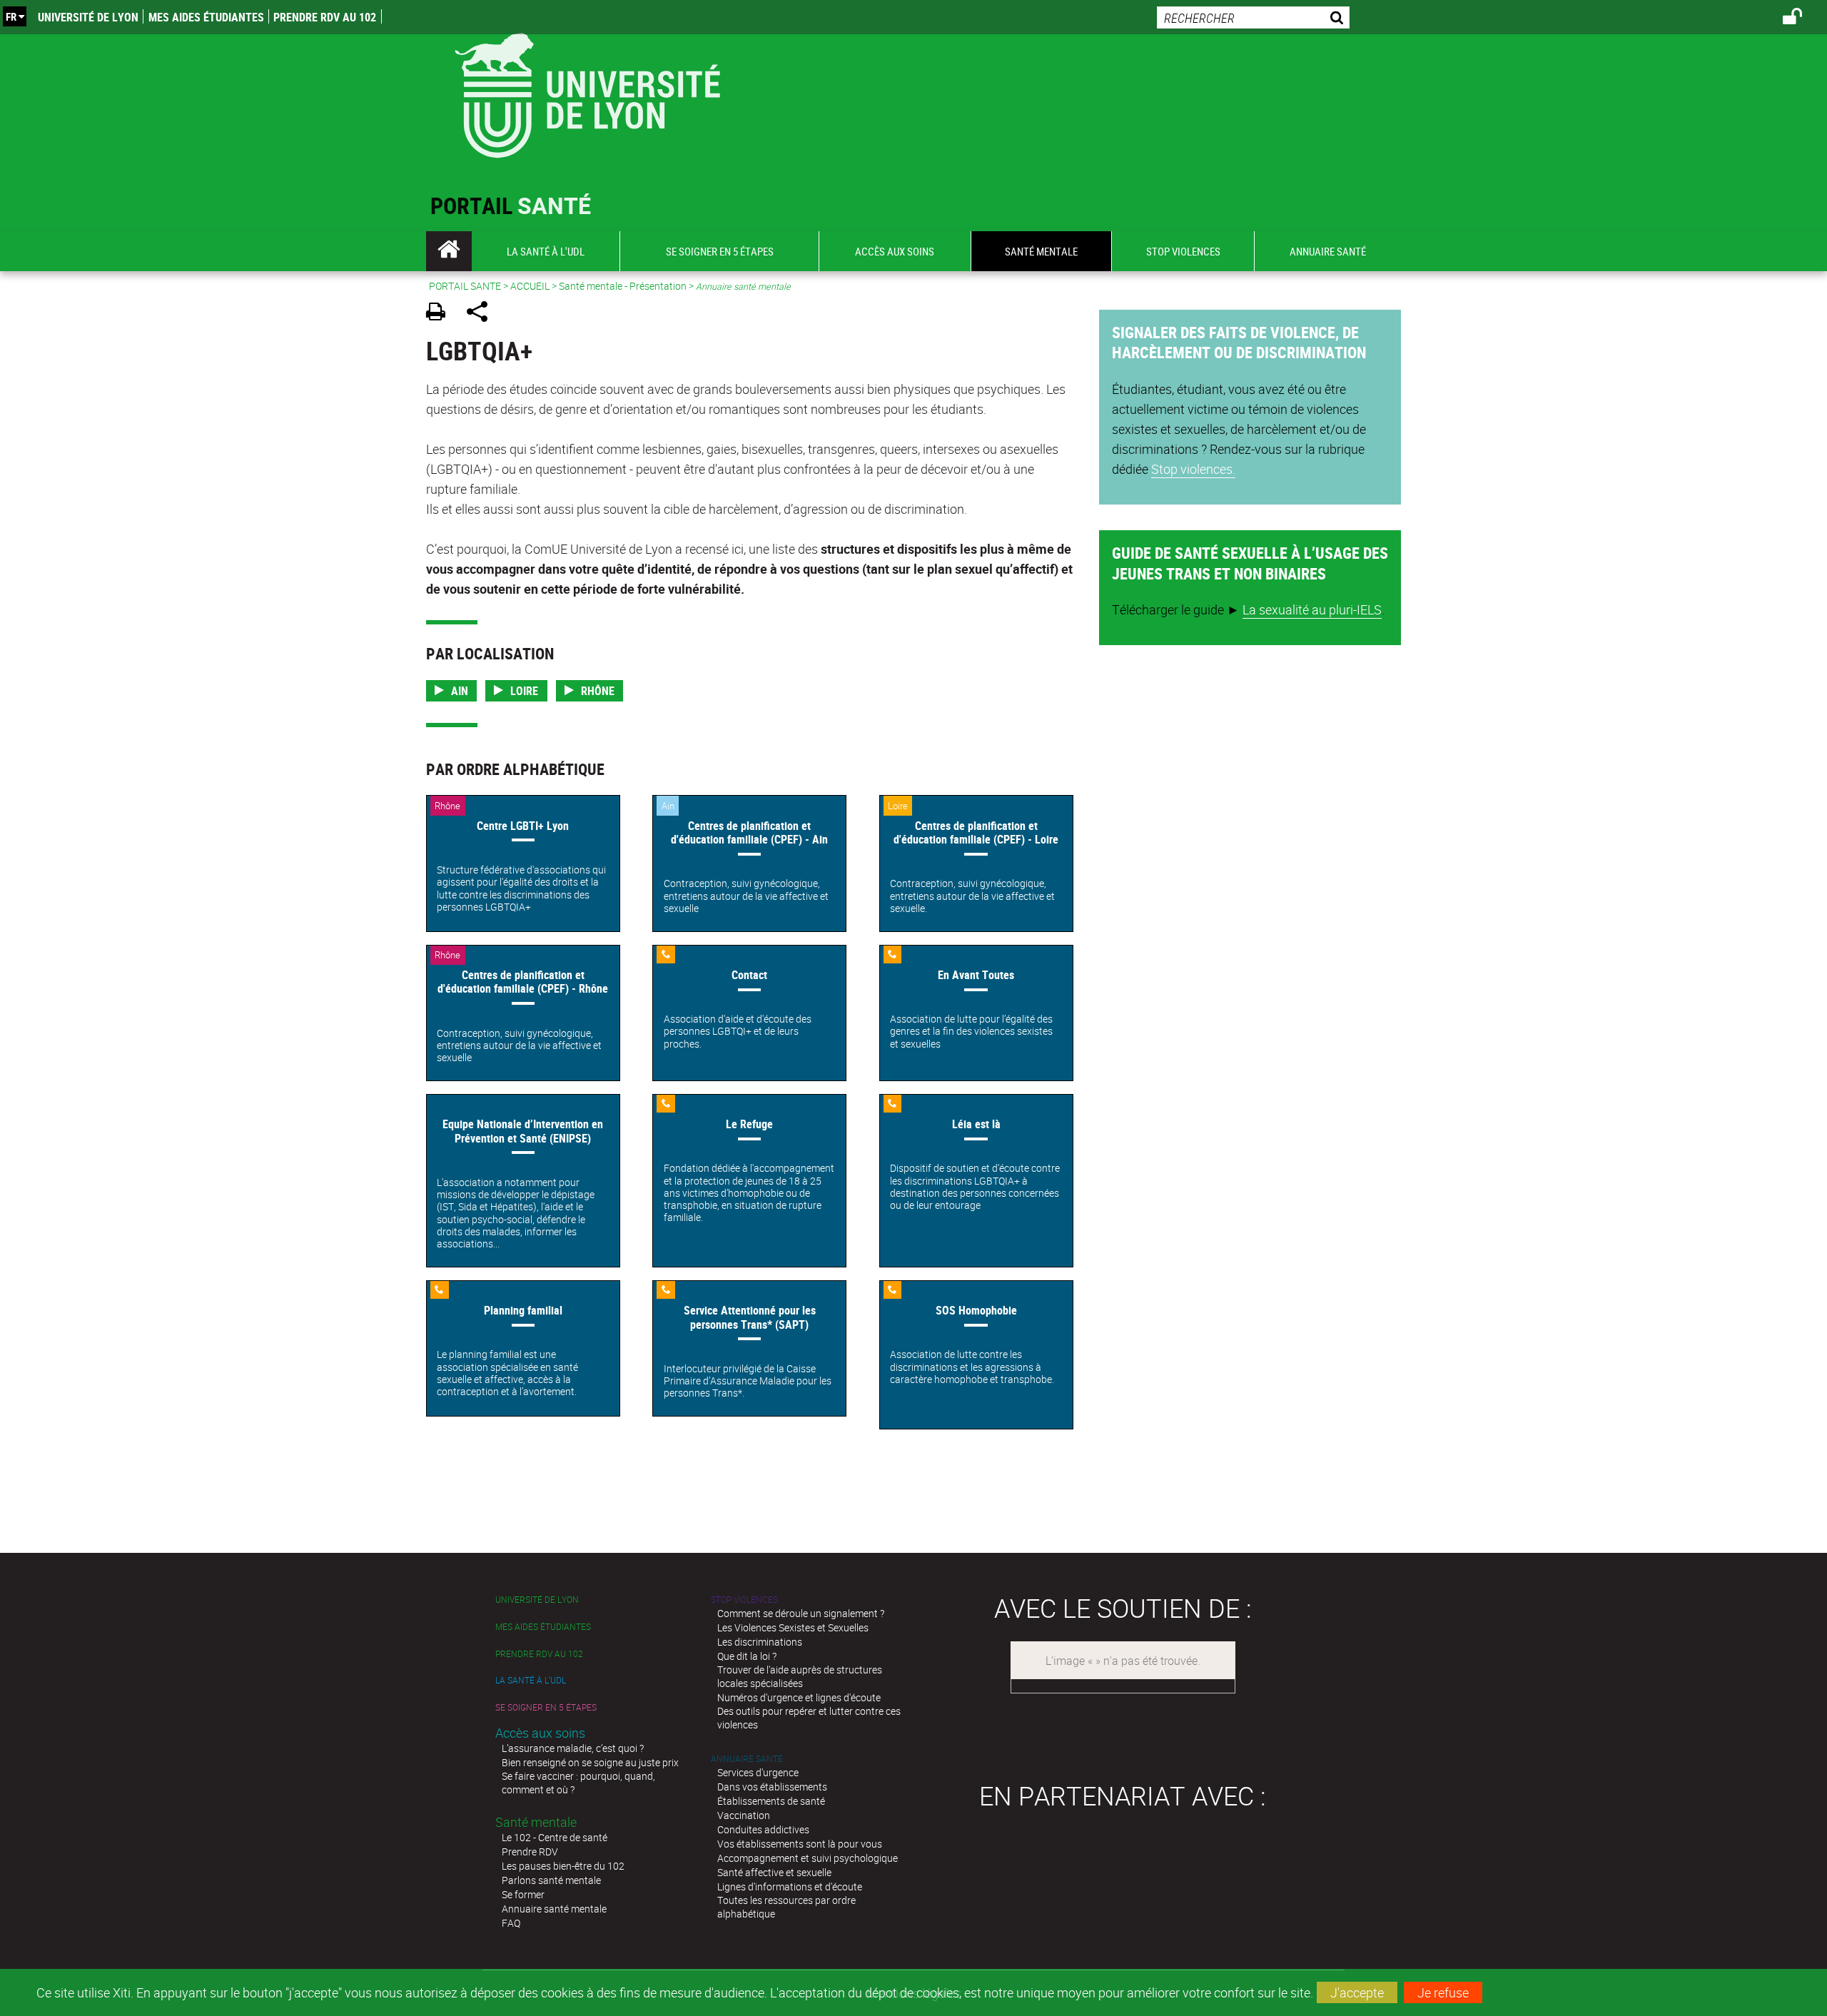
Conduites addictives (763, 1829)
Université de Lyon (88, 17)
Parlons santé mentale (551, 1880)
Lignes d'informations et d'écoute (790, 1886)
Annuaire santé (747, 1759)
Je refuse (1443, 1992)
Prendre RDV (530, 1852)
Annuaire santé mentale (554, 1909)
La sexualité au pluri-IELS (1312, 609)
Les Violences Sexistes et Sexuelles (793, 1627)
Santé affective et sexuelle (774, 1872)
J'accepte (1357, 1992)
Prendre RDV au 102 (325, 17)
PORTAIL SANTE (465, 286)
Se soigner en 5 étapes (546, 1707)
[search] (1253, 17)
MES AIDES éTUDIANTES (206, 17)
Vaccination (744, 1815)
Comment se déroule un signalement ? (801, 1613)
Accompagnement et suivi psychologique (808, 1858)
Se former (523, 1894)
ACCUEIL (530, 286)
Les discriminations (760, 1642)
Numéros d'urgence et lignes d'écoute (799, 1697)
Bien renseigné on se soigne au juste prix (590, 1762)
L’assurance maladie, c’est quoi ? (573, 1748)
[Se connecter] (1802, 19)
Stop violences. (1193, 469)
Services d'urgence (758, 1772)
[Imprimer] (441, 314)
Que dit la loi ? (747, 1656)
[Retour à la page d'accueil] (587, 92)
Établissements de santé (771, 1801)
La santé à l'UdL (531, 1680)
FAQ (511, 1923)
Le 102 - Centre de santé (555, 1837)
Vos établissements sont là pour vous (800, 1844)
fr (11, 16)
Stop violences (744, 1600)
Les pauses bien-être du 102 (563, 1866)
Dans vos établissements (772, 1787)
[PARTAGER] (482, 314)
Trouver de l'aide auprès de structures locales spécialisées (800, 1676)
